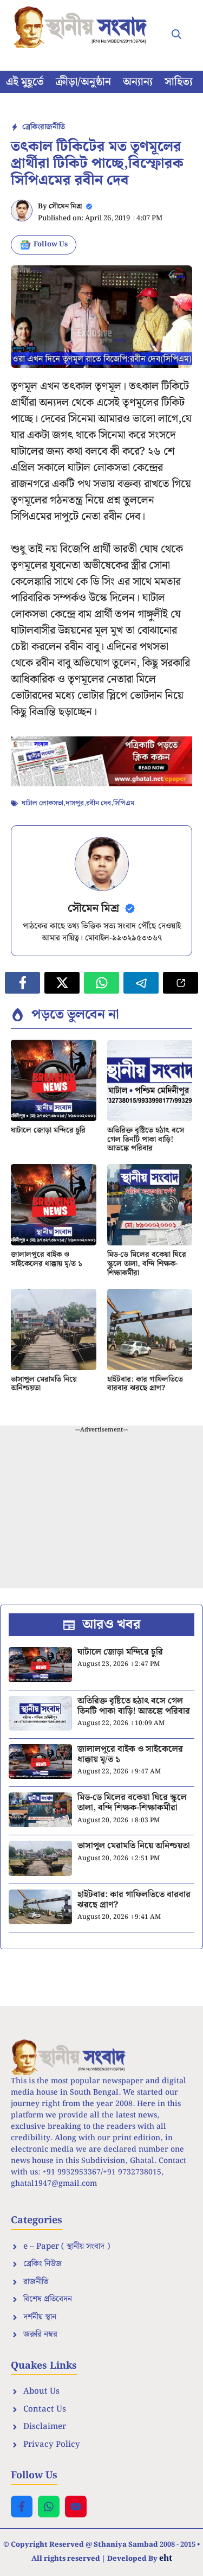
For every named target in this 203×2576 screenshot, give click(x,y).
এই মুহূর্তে (25, 82)
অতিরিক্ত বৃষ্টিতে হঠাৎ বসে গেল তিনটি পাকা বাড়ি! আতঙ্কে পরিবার (146, 1140)
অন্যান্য (138, 82)
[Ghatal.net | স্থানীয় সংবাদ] (83, 27)
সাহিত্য (179, 82)
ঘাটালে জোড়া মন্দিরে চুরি (48, 1130)
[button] (176, 35)
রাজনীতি (53, 127)
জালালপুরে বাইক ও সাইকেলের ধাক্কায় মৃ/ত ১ (47, 1259)
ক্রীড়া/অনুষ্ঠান (83, 82)
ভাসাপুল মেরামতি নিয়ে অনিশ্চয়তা (44, 1384)
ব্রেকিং (31, 127)
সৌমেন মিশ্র (65, 206)
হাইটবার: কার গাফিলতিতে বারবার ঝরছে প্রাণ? (145, 1384)
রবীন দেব (99, 803)
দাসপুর (75, 803)
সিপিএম (124, 803)
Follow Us (51, 244)
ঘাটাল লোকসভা (42, 803)
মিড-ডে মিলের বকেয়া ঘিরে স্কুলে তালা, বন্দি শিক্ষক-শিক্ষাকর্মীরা (147, 1264)
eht (166, 2558)
